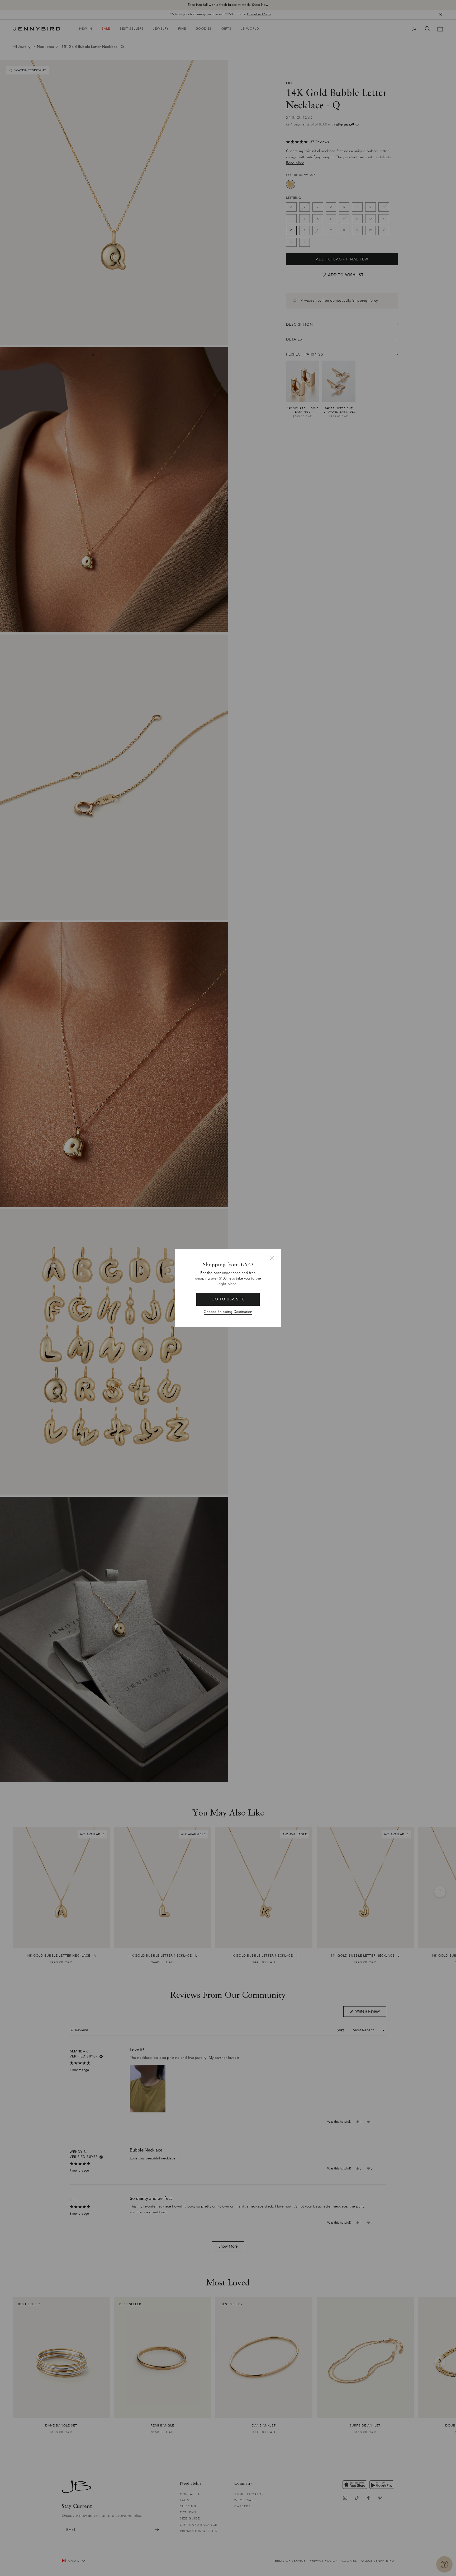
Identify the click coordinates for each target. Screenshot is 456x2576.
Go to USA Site (228, 1299)
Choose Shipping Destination (228, 1312)
